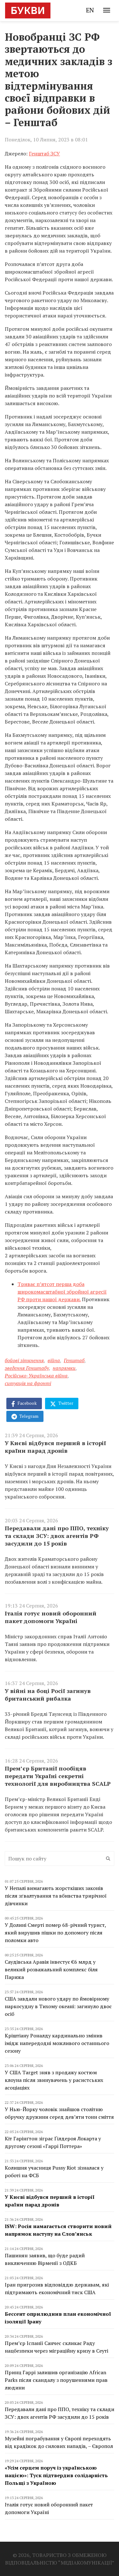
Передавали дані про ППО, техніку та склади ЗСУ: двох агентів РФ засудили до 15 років (57, 1536)
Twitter (65, 1403)
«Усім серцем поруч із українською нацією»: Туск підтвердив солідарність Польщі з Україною (56, 2475)
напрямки (64, 1368)
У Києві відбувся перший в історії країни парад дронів (55, 1447)
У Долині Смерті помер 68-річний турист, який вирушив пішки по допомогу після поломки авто (55, 1933)
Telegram (28, 1416)
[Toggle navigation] (107, 10)
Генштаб (74, 1360)
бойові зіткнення (24, 1360)
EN (90, 10)
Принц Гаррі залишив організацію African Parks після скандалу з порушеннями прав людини (56, 2380)
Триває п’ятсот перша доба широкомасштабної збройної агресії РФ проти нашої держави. (62, 1292)
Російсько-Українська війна (36, 1376)
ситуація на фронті (28, 1383)
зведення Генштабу (27, 1368)
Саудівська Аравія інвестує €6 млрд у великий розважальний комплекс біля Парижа (51, 1969)
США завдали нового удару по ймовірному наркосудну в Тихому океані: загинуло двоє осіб (58, 2006)
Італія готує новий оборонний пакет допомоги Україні (51, 1617)
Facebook (27, 1403)
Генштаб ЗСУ (44, 153)
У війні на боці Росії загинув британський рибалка (48, 1695)
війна (54, 1360)
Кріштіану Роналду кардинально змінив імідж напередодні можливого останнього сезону (57, 2043)
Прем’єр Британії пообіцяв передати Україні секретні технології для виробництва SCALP (58, 1776)
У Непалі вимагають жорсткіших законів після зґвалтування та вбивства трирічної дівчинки (56, 1896)
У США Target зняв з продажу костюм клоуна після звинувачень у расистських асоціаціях (54, 2080)
